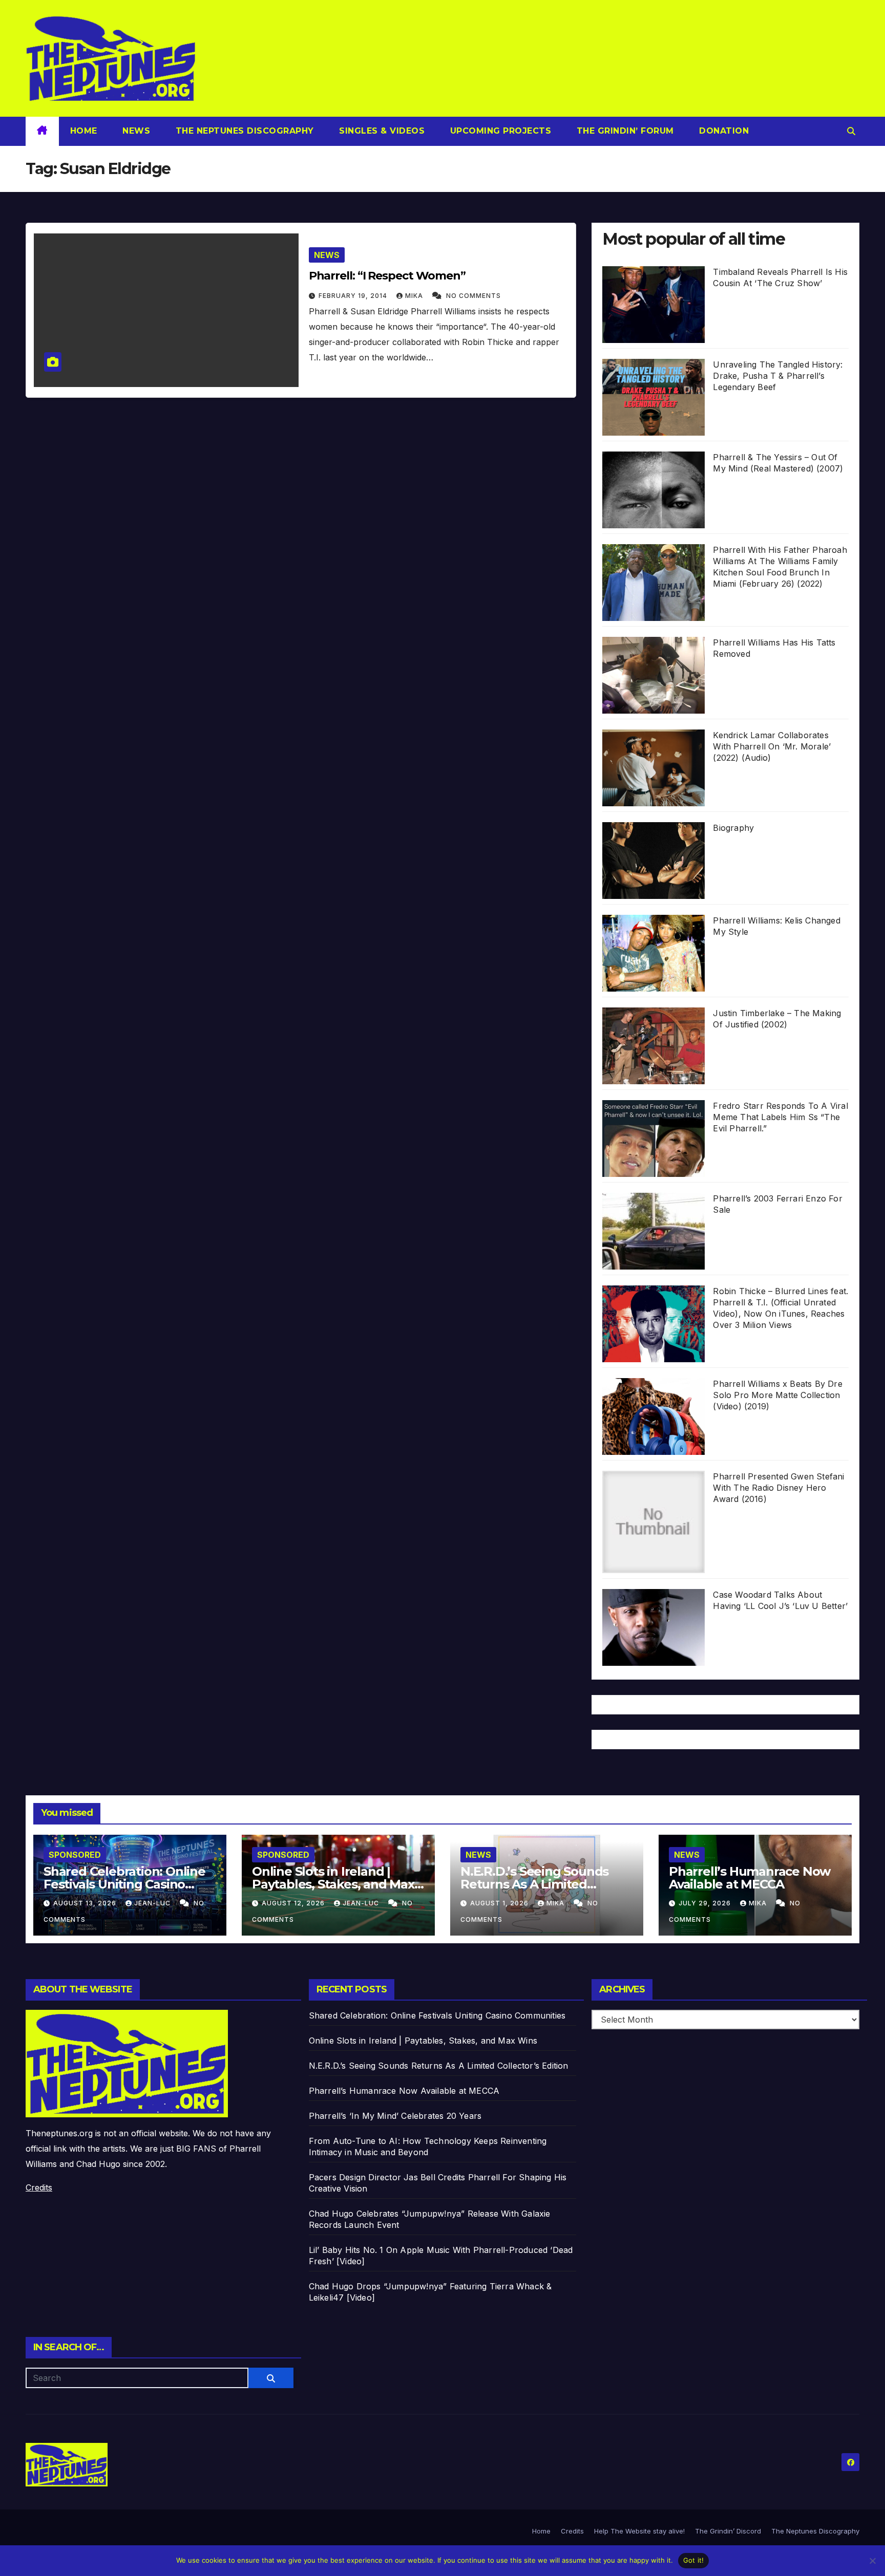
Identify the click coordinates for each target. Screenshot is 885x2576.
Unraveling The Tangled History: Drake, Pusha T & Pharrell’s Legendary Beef (778, 376)
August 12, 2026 (294, 1903)
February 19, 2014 (354, 296)
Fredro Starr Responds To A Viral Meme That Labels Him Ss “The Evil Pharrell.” (780, 1117)
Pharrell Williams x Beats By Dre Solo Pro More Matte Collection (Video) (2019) (777, 1395)
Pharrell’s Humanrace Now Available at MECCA (750, 1878)
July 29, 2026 (706, 1903)
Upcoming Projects (499, 131)
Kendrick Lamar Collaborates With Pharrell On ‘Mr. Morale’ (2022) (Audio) (772, 746)
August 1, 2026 (500, 1903)
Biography (733, 828)
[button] (851, 131)
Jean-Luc (153, 1903)
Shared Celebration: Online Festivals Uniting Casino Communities (124, 1884)
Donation (723, 131)
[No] (872, 2561)
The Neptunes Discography (243, 131)
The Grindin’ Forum (624, 131)
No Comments (473, 296)
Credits (39, 2187)
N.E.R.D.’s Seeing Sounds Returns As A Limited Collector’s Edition (534, 1884)
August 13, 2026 (86, 1903)
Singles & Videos (381, 131)
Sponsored (75, 1855)
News (135, 131)
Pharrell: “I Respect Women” (387, 276)
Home (84, 131)
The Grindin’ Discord (728, 2531)
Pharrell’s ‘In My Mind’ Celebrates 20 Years (395, 2116)
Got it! (694, 2560)
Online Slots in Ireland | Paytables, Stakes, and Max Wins (333, 1884)
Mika (415, 296)
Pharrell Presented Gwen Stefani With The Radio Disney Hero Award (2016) (778, 1488)
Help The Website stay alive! (639, 2531)
